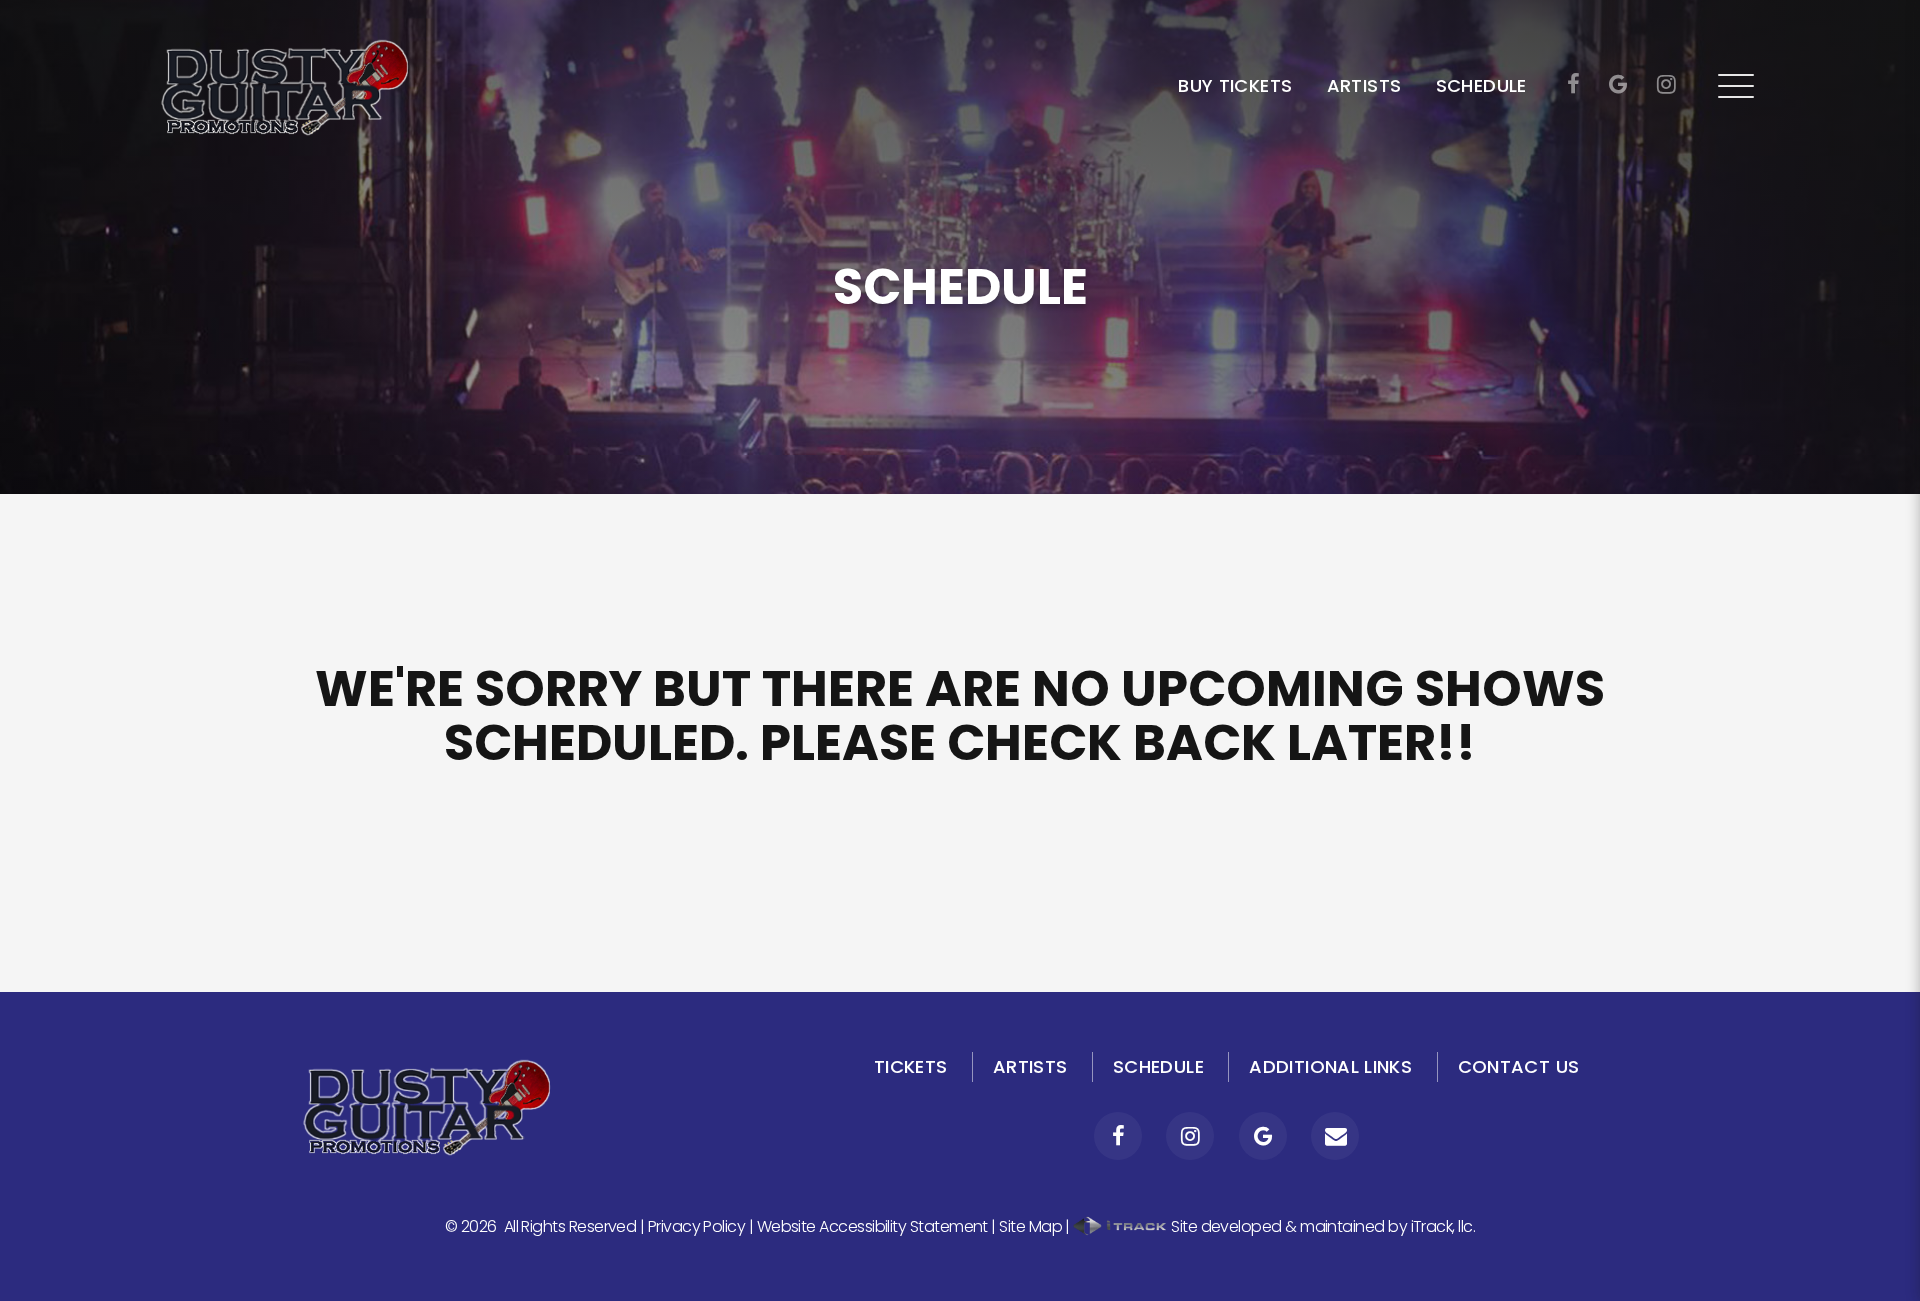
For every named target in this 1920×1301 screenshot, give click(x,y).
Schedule (1481, 85)
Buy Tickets (1235, 85)
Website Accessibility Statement (872, 1226)
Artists (1364, 85)
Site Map (1030, 1226)
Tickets (911, 1066)
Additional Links (1330, 1066)
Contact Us (1519, 1066)
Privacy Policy (696, 1226)
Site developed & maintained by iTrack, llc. (1321, 1226)
